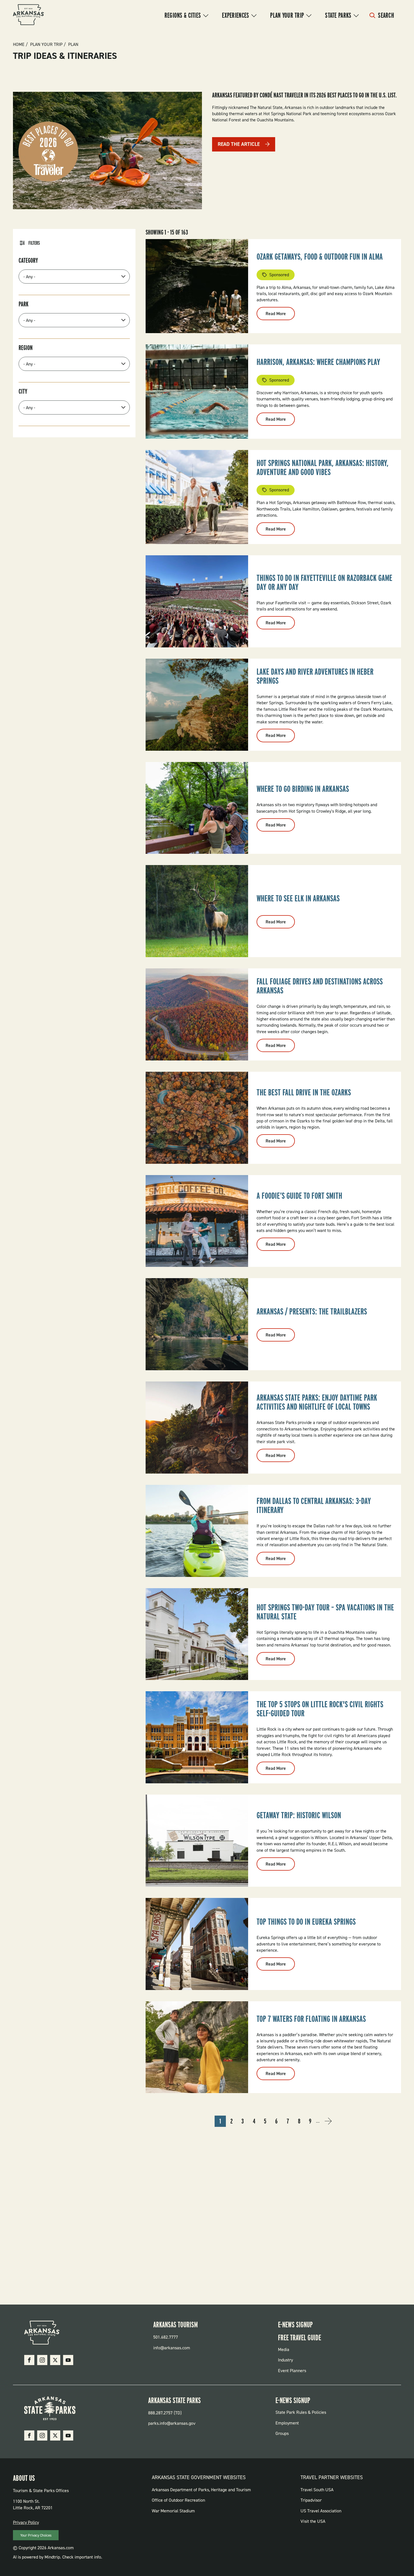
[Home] (28, 15)
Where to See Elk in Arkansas (298, 898)
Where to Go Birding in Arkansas (303, 789)
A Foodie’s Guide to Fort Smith (299, 1196)
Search (386, 15)
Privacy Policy (26, 2522)
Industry (285, 2360)
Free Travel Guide (300, 2337)
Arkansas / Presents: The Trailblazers (312, 1311)
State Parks (338, 15)
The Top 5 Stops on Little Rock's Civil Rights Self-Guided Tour (320, 1709)
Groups (282, 2433)
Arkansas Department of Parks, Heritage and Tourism (201, 2490)
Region (26, 348)
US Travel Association (321, 2511)
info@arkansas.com (172, 2348)
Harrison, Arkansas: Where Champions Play (318, 362)
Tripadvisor (311, 2500)
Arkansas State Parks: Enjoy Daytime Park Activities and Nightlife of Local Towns (317, 1402)
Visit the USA (313, 2521)
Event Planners (292, 2371)
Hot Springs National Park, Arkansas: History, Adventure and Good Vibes (323, 467)
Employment (287, 2423)
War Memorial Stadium (173, 2511)
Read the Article (239, 144)
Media (284, 2349)
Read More (280, 315)
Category (28, 260)
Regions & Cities (183, 15)
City (23, 391)
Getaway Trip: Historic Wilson (299, 1815)
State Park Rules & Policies (301, 2412)
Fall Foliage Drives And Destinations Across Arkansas (320, 986)
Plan (73, 44)
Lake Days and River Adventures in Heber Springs (315, 676)
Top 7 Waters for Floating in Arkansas (311, 2019)
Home (19, 44)
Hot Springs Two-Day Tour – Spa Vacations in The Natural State (325, 1612)
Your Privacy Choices (36, 2535)
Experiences (235, 15)
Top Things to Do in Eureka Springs (306, 1922)
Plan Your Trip (287, 15)
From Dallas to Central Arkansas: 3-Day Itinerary (314, 1505)
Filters (34, 243)
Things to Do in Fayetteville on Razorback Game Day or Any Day (324, 582)
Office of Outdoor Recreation (178, 2500)
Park (24, 304)
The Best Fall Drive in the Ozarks (304, 1092)
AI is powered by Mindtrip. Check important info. (58, 2557)
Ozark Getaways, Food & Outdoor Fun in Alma (320, 257)
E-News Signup (295, 2325)
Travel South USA (317, 2490)
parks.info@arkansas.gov (172, 2423)
